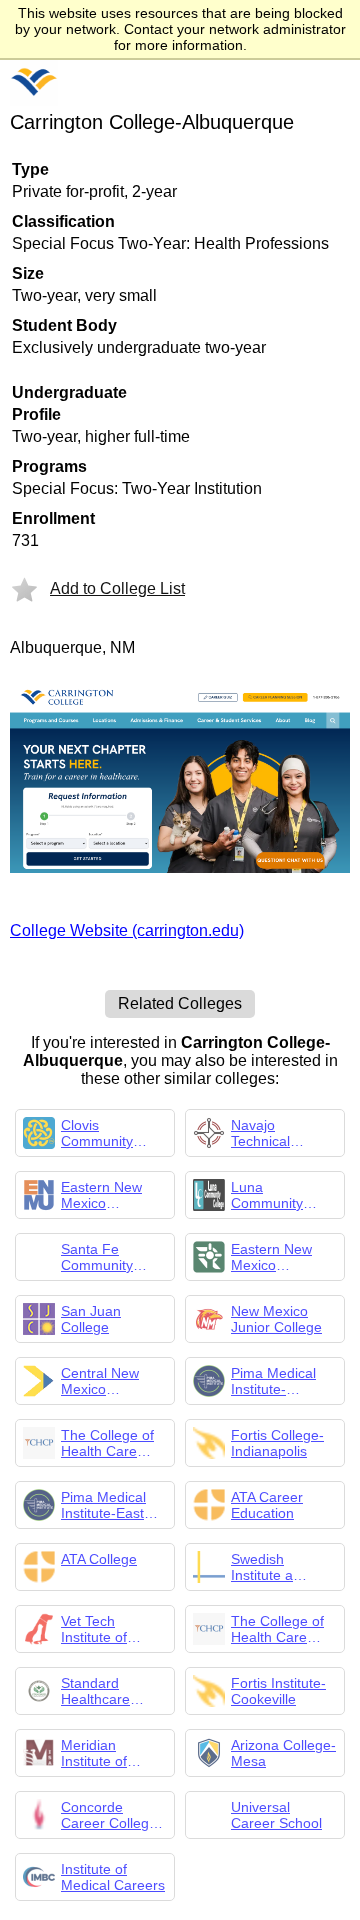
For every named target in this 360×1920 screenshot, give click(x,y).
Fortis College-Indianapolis (277, 1443)
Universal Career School (276, 1815)
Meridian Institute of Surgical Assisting (94, 1753)
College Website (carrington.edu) (127, 930)
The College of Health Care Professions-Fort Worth (113, 1443)
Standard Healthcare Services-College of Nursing (95, 1691)
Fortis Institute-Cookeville (278, 1691)
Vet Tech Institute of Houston (94, 1629)
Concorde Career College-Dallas (111, 1815)
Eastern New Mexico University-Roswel (271, 1257)
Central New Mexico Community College (100, 1381)
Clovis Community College (97, 1133)
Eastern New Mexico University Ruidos (101, 1195)
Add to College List (117, 588)
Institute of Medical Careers (113, 1877)
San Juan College (91, 1319)
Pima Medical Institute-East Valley (103, 1505)
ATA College (99, 1559)
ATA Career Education (267, 1505)
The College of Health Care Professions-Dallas (277, 1629)
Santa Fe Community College (97, 1257)
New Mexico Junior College (276, 1319)
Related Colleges (180, 1003)
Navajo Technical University (262, 1133)
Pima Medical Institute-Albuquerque (273, 1381)
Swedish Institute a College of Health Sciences (282, 1567)
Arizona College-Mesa (283, 1753)
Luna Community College (267, 1195)
